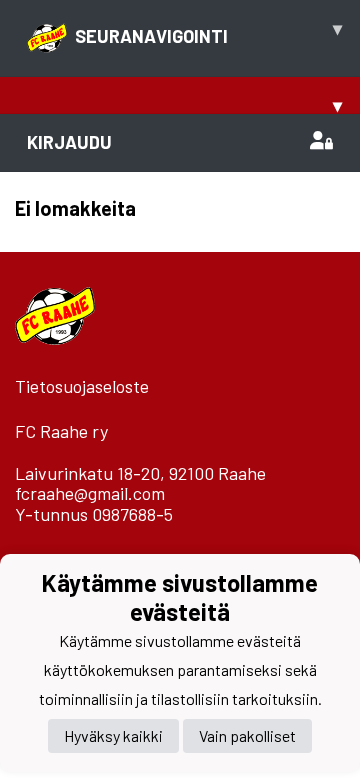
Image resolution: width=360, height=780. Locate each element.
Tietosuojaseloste (82, 386)
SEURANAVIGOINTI (208, 32)
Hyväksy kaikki (113, 735)
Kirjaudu (69, 142)
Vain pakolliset (247, 735)
